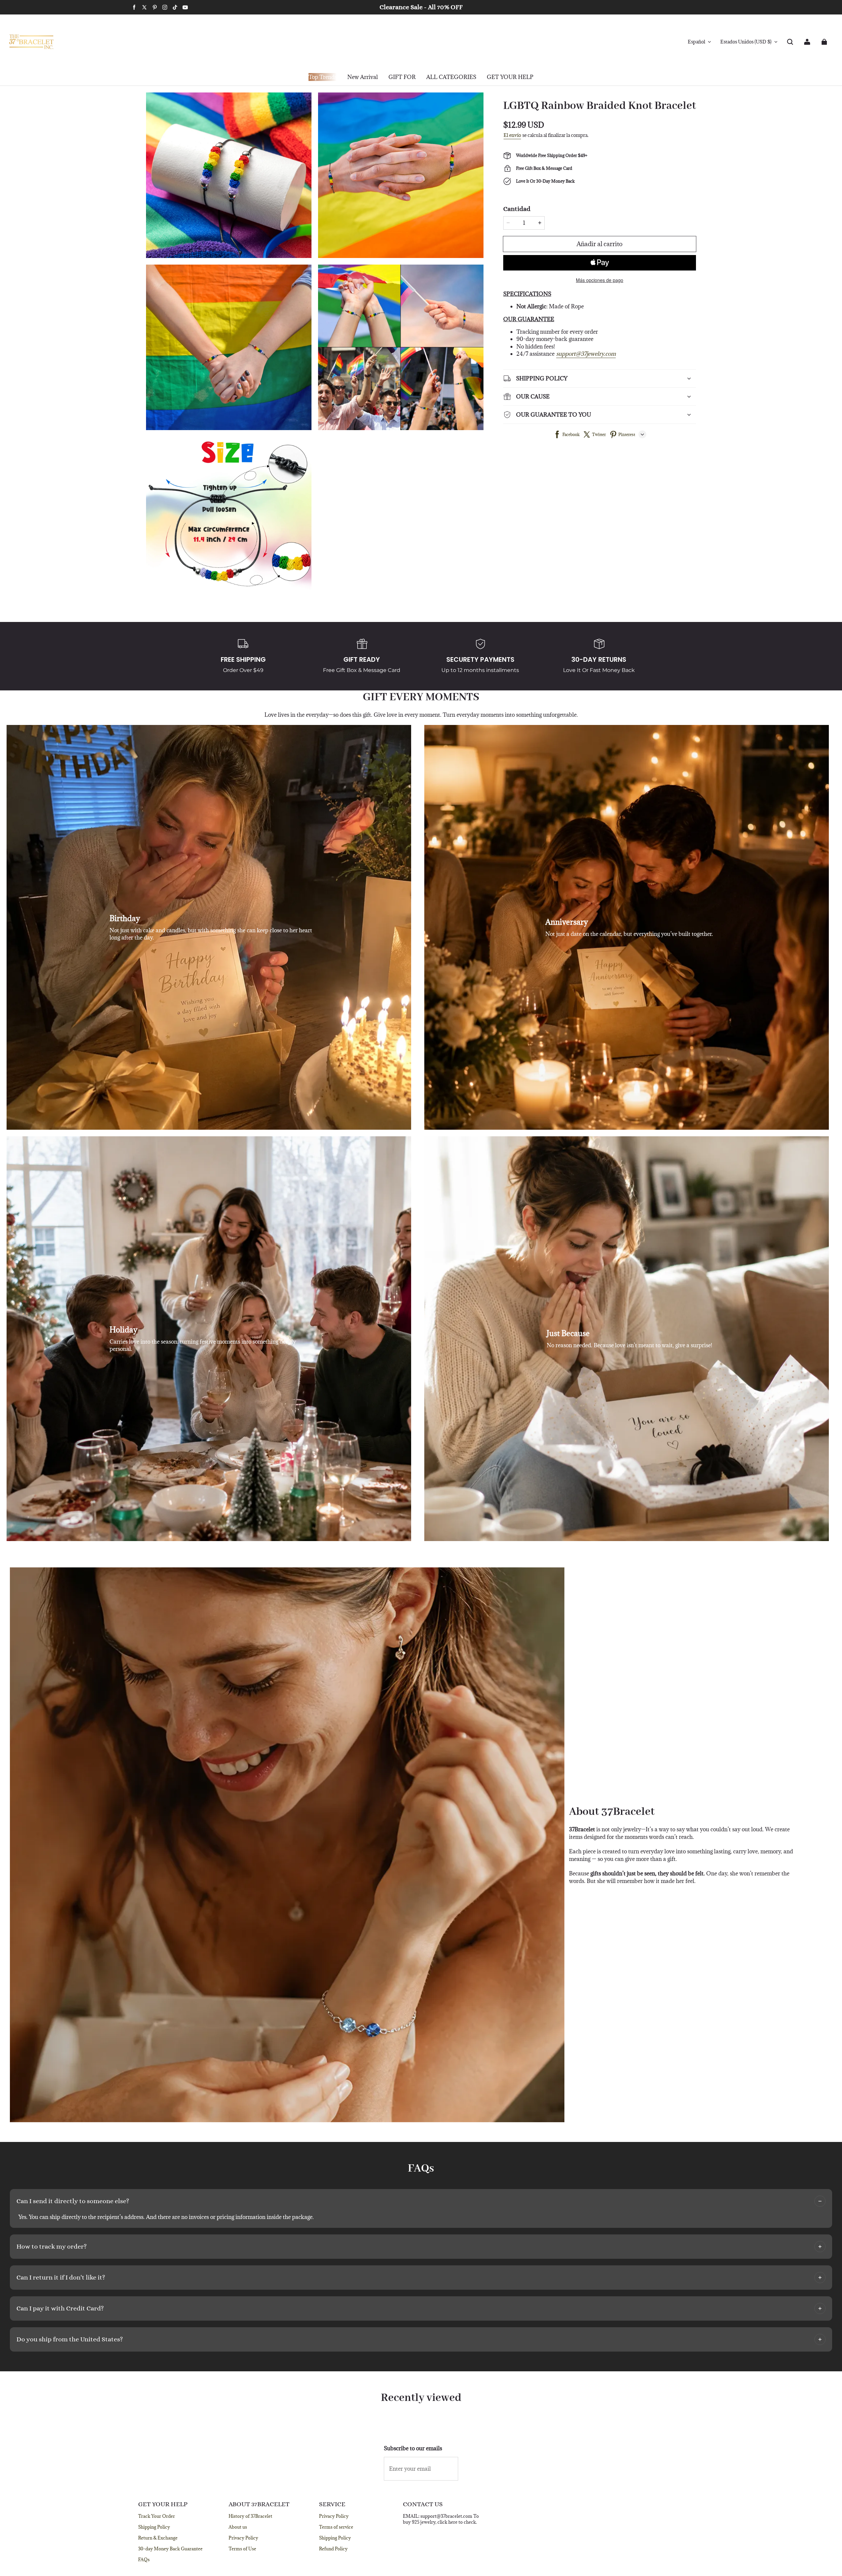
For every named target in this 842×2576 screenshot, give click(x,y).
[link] (402, 77)
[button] (790, 42)
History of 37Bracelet (250, 2516)
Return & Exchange (158, 2538)
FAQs (144, 2560)
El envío (512, 135)
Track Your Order (157, 2516)
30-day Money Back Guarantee (170, 2549)
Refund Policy (333, 2549)
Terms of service (336, 2527)
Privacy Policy (243, 2538)
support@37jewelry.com (586, 354)
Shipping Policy (154, 2527)
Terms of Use (242, 2549)
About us (238, 2527)
